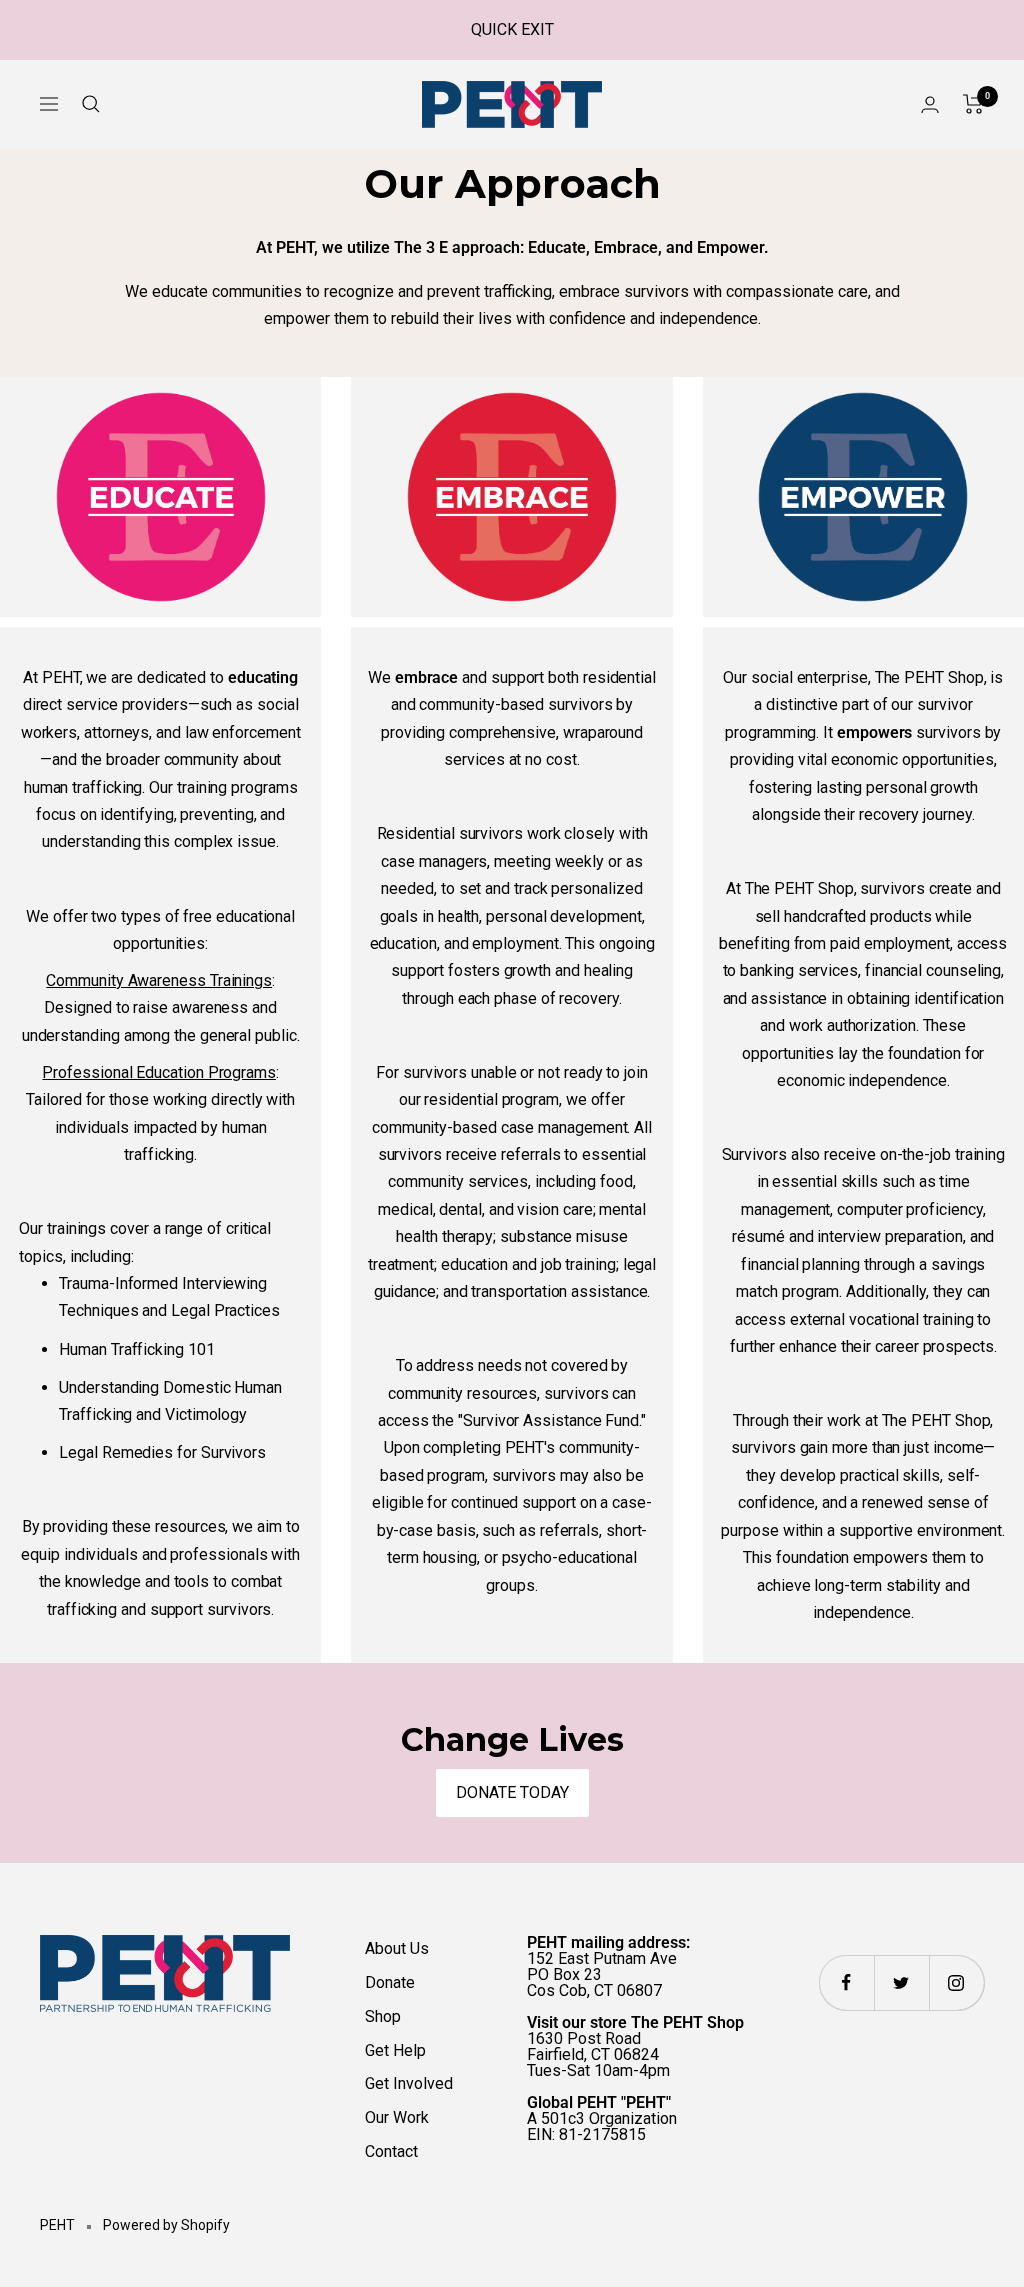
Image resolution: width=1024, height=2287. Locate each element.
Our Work (397, 2117)
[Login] (930, 104)
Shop (383, 2016)
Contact (391, 2151)
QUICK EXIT (512, 29)
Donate (390, 1982)
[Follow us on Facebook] (846, 1982)
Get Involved (409, 2083)
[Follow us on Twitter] (901, 1982)
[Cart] (973, 104)
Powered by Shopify (166, 2225)
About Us (397, 1948)
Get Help (395, 2050)
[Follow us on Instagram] (956, 1982)
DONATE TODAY (512, 1792)
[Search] (91, 104)
